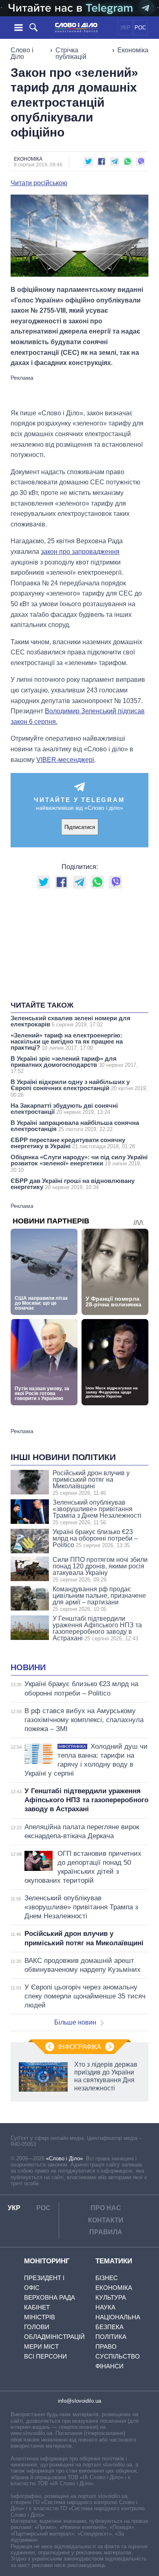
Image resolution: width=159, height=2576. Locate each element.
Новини (28, 1667)
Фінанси (109, 2366)
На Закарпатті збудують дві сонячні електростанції (64, 1109)
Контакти (106, 2220)
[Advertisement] (79, 391)
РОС (140, 28)
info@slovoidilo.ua (79, 2401)
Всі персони (45, 2356)
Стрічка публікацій (71, 53)
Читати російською (39, 183)
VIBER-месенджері (65, 760)
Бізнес (107, 2278)
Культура (111, 2297)
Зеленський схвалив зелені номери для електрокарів (71, 1021)
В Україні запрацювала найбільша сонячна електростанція (75, 1126)
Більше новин (75, 2022)
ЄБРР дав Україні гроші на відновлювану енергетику (73, 1184)
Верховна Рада (50, 2297)
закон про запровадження (80, 552)
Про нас (106, 2208)
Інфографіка (80, 2047)
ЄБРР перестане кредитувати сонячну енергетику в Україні (73, 1143)
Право (106, 2346)
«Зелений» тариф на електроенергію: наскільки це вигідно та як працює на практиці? (67, 1041)
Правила (106, 2232)
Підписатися (80, 827)
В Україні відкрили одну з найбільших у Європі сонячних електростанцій (79, 1088)
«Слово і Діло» (64, 2158)
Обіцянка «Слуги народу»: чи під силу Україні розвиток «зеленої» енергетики (79, 1163)
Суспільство (118, 2356)
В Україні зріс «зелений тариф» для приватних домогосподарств (74, 1065)
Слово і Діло (22, 53)
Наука (105, 2307)
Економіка (133, 50)
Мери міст (41, 2346)
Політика (111, 2337)
